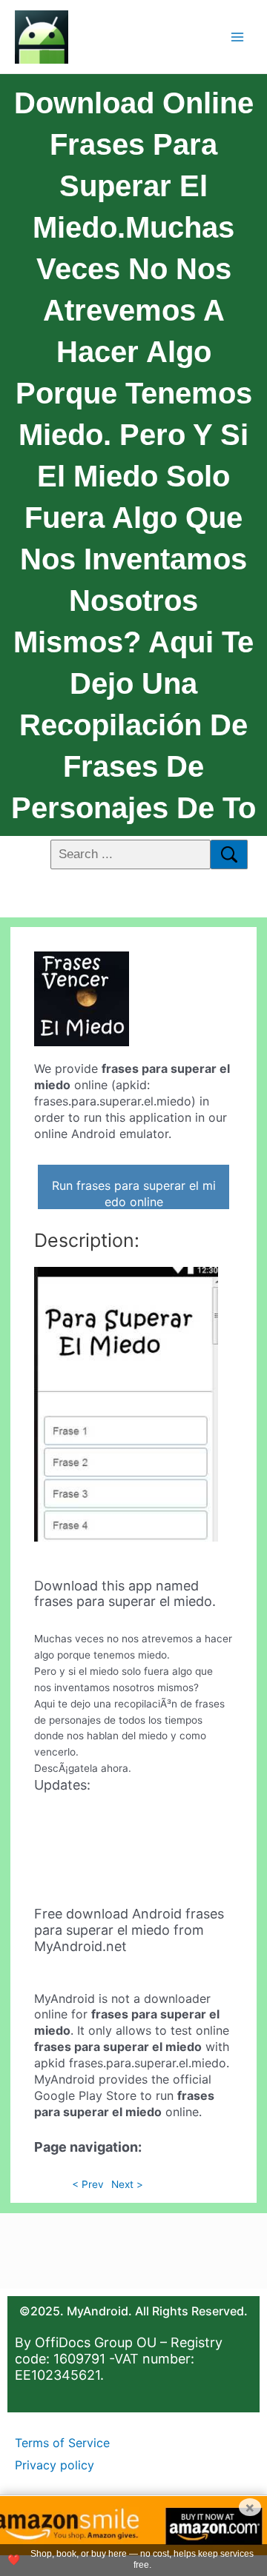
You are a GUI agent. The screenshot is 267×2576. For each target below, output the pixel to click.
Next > (127, 2184)
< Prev (88, 2184)
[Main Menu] (238, 37)
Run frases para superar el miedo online (134, 1194)
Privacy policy (55, 2465)
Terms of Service (62, 2443)
